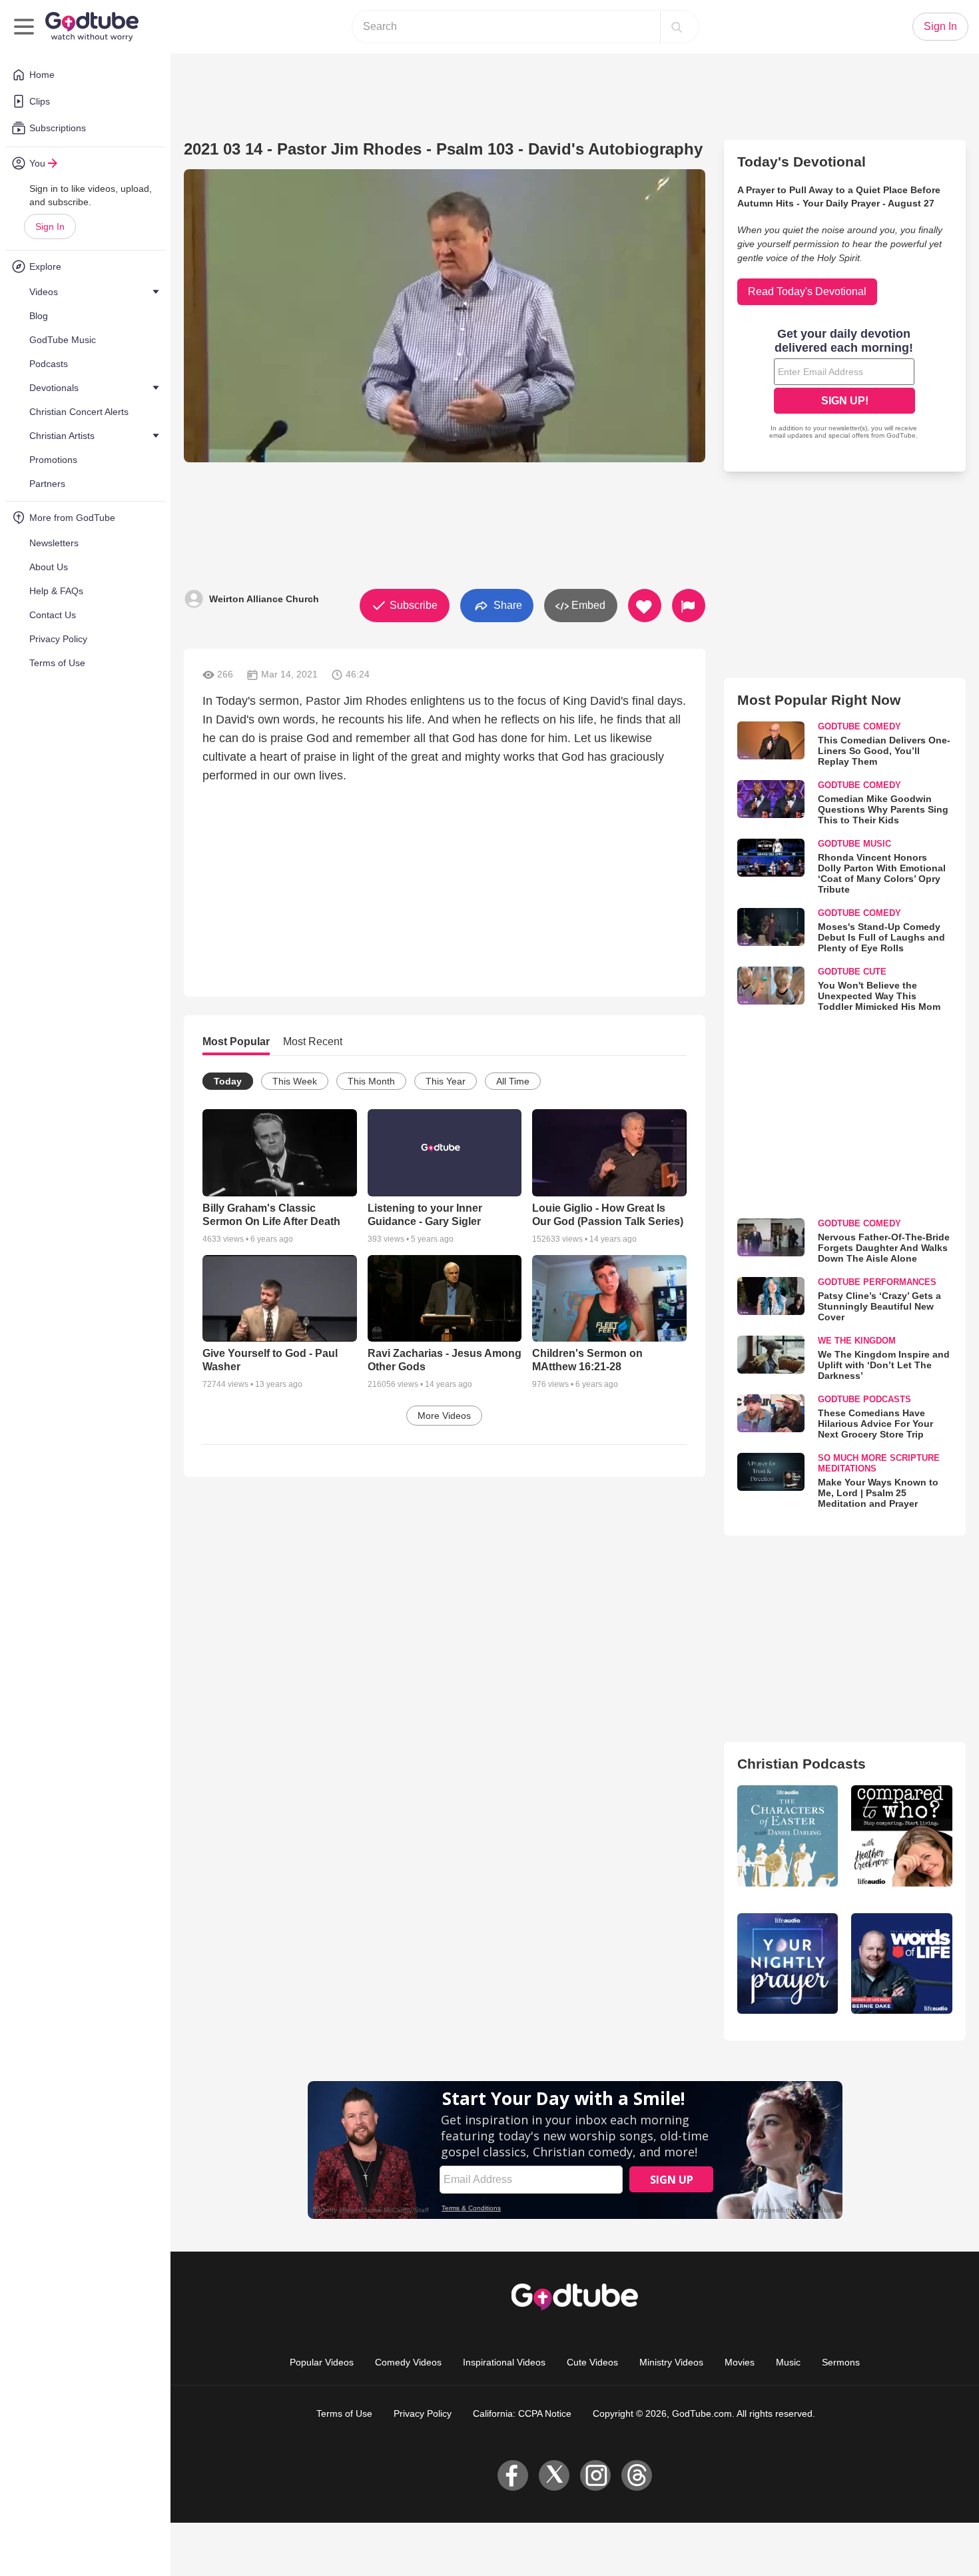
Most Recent (313, 1042)
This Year (446, 1081)
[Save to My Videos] (645, 606)
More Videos (444, 1416)
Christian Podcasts (802, 1764)
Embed (587, 605)
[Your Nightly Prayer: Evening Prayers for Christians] (788, 1964)
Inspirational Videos (504, 2362)
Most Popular (236, 1042)
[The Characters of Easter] (788, 1836)
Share (506, 605)
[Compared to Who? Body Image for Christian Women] (902, 1836)
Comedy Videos (408, 2362)
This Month (371, 1081)
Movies (740, 2362)
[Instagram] (595, 2475)
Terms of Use (344, 2413)
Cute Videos (592, 2362)
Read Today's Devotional (807, 291)
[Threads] (637, 2475)
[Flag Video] (689, 606)
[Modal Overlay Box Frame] (844, 385)
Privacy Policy (423, 2413)
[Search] (677, 27)
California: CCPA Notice (522, 2413)
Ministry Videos (671, 2362)
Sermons (841, 2362)
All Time (513, 1081)
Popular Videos (322, 2362)
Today (228, 1081)
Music (788, 2362)
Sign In (50, 226)
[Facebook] (513, 2475)
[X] (554, 2475)
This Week (295, 1081)
